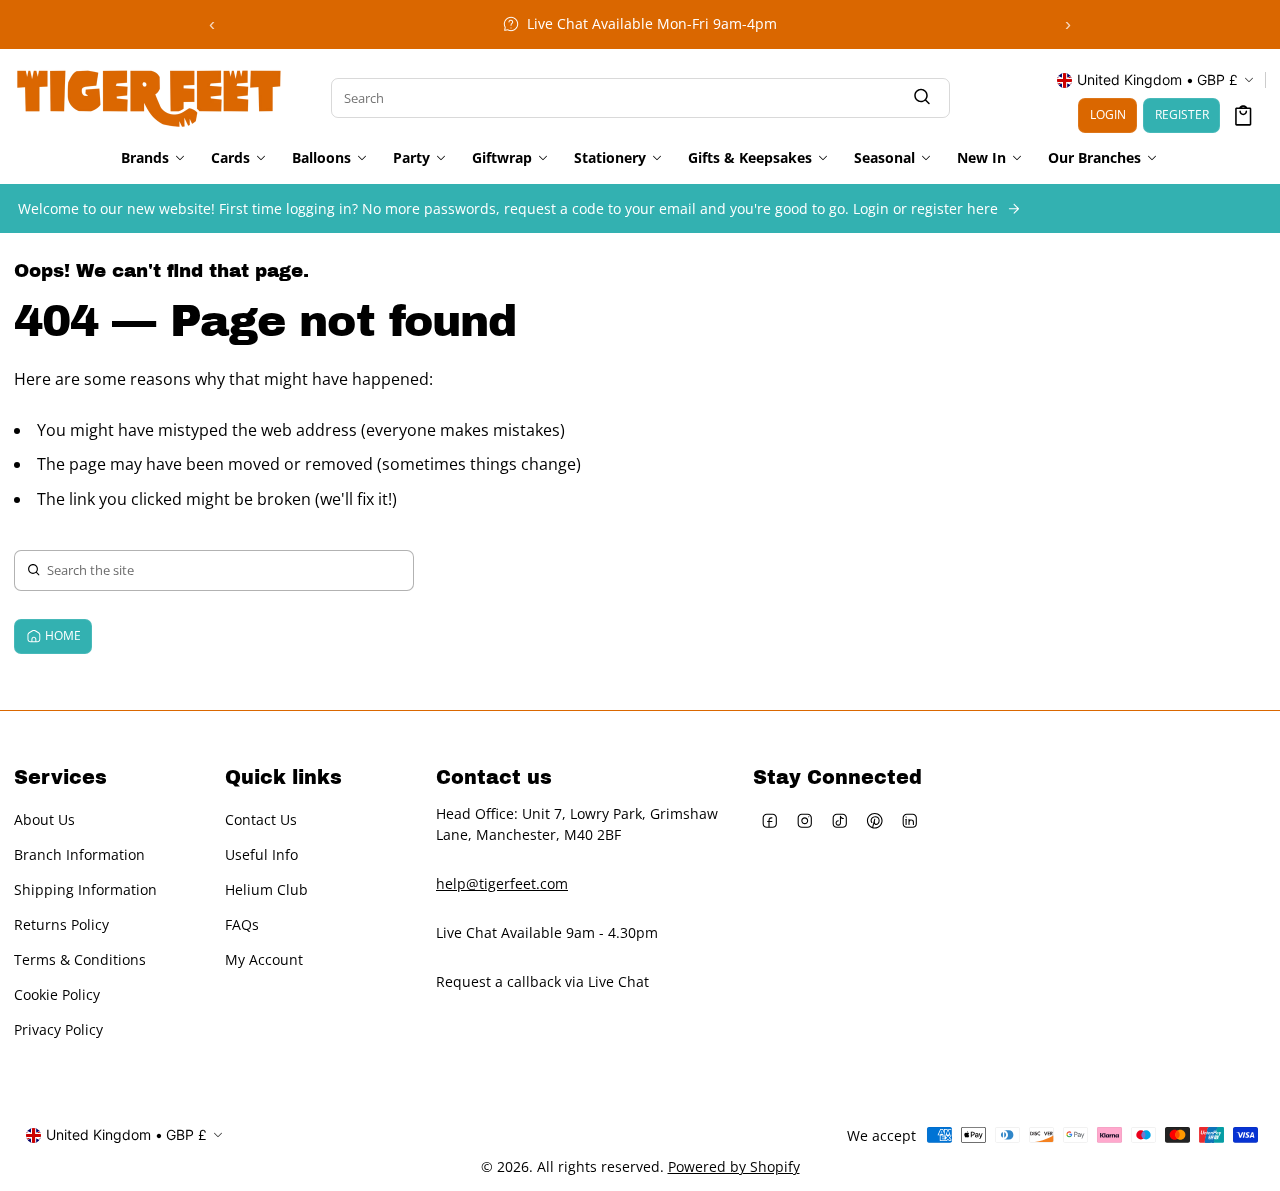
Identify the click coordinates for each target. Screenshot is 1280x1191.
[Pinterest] (875, 820)
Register (1182, 114)
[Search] (922, 97)
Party (411, 158)
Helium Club (266, 889)
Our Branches (1094, 158)
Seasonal (884, 158)
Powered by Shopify (734, 1166)
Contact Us (261, 819)
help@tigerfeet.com (502, 883)
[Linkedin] (910, 820)
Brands (145, 158)
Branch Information (79, 854)
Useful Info (261, 854)
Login (1108, 114)
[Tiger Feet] (149, 96)
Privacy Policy (58, 1029)
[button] (1243, 115)
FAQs (242, 924)
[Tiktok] (840, 820)
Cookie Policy (57, 994)
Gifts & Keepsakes (750, 158)
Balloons (321, 158)
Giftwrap (502, 158)
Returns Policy (61, 924)
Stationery (610, 158)
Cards (230, 158)
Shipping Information (85, 889)
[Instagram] (805, 820)
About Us (44, 819)
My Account (264, 959)
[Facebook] (770, 820)
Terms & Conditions (80, 959)
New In (981, 158)
